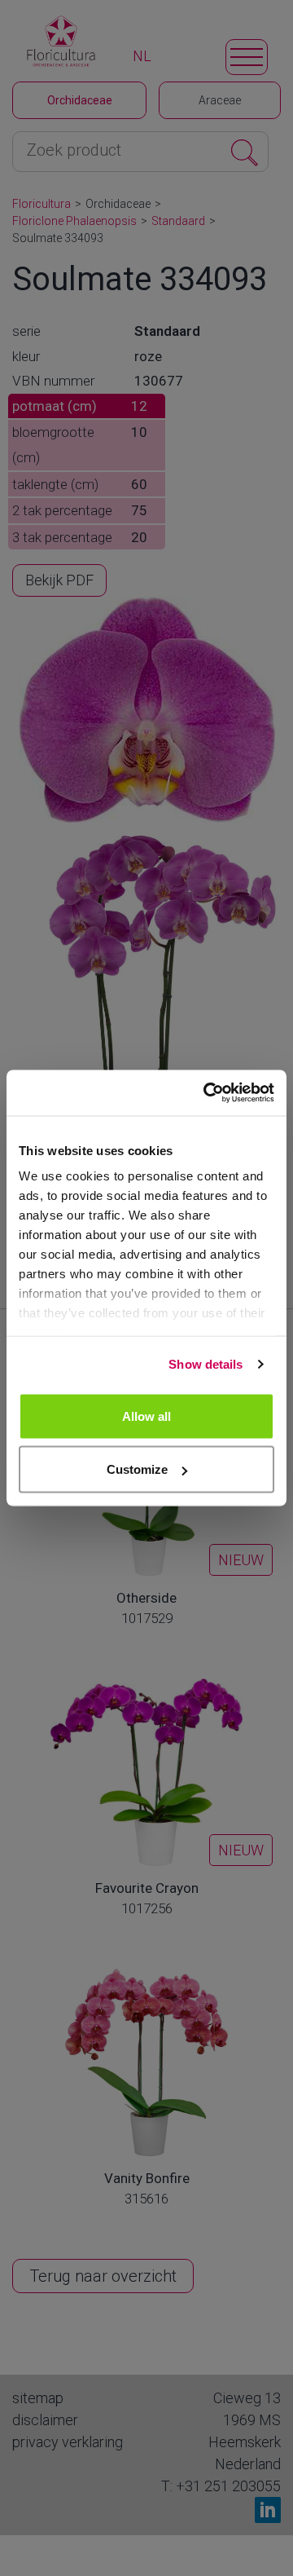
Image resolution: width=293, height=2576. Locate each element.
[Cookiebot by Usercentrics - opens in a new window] (207, 1093)
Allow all (146, 1416)
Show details (206, 1364)
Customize (137, 1469)
